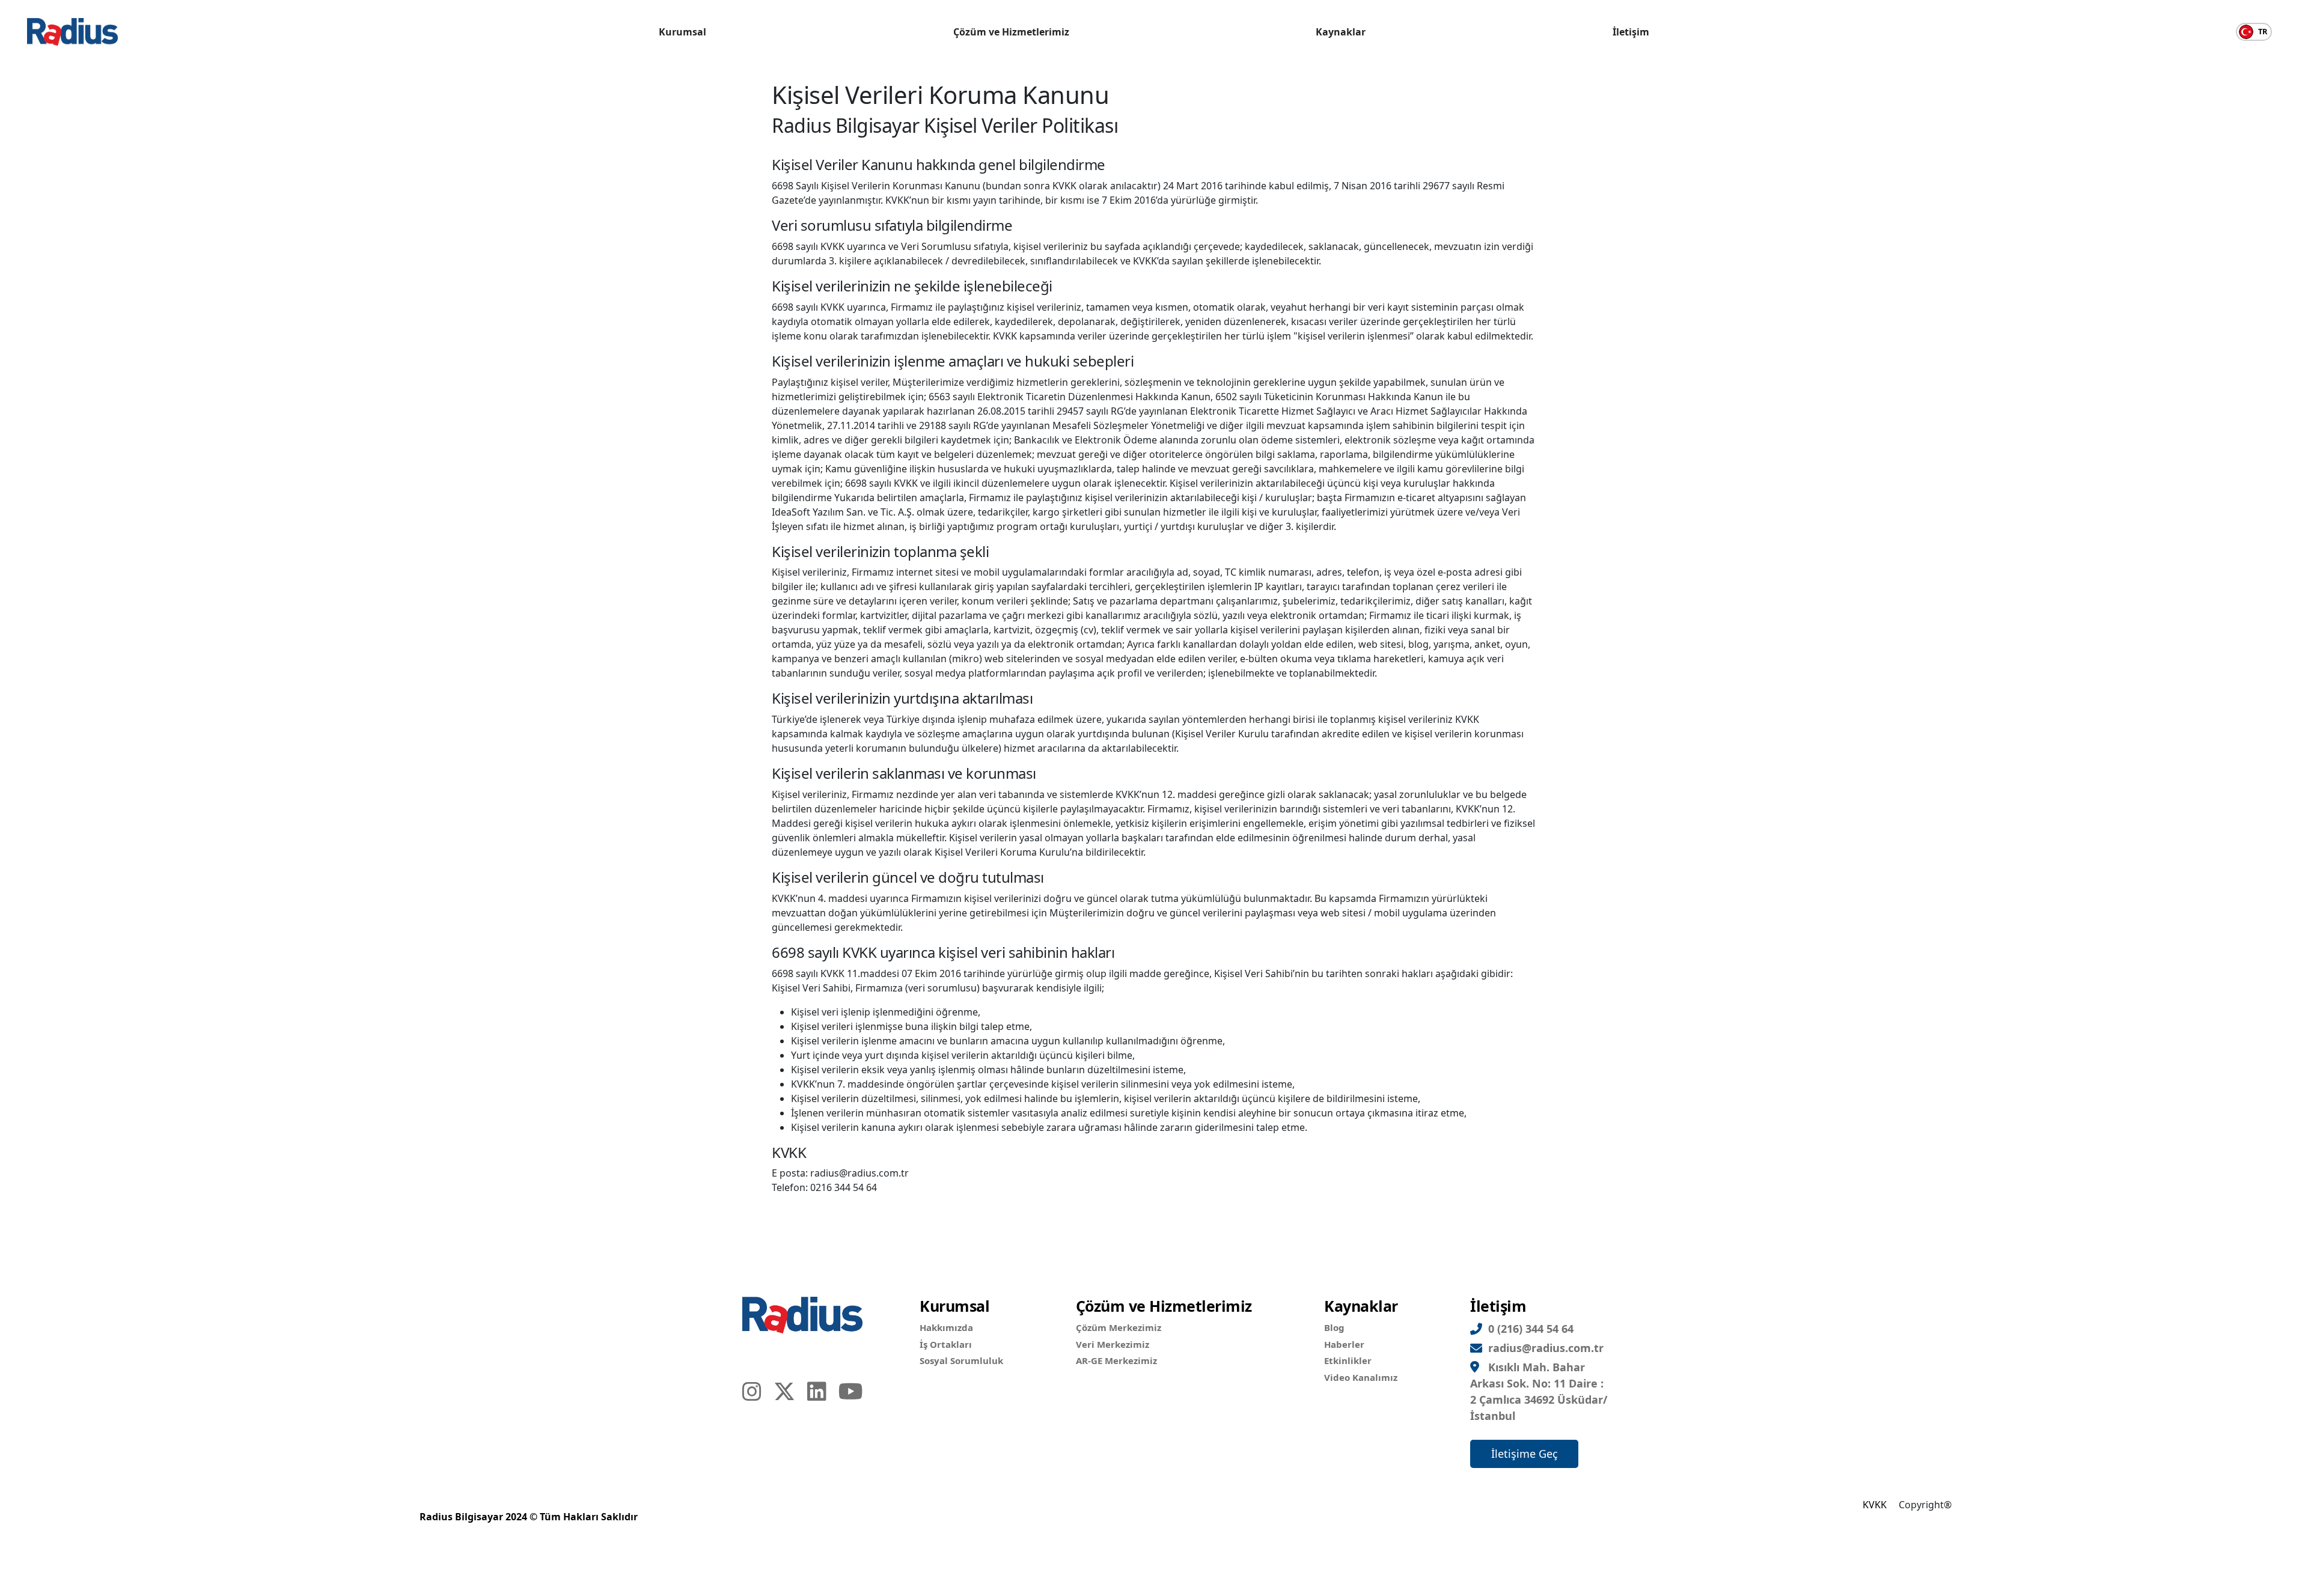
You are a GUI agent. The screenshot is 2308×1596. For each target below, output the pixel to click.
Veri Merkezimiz (1113, 1344)
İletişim (1631, 32)
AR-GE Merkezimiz (1116, 1360)
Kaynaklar (1341, 32)
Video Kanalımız (1361, 1377)
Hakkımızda (946, 1327)
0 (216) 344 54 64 (1531, 1329)
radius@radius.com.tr (1546, 1348)
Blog (1334, 1327)
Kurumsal (682, 32)
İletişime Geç (1525, 1454)
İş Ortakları (946, 1344)
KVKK (1875, 1505)
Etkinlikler (1348, 1360)
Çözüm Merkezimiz (1119, 1327)
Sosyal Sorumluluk (961, 1360)
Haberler (1344, 1344)
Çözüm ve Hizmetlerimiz (1011, 32)
